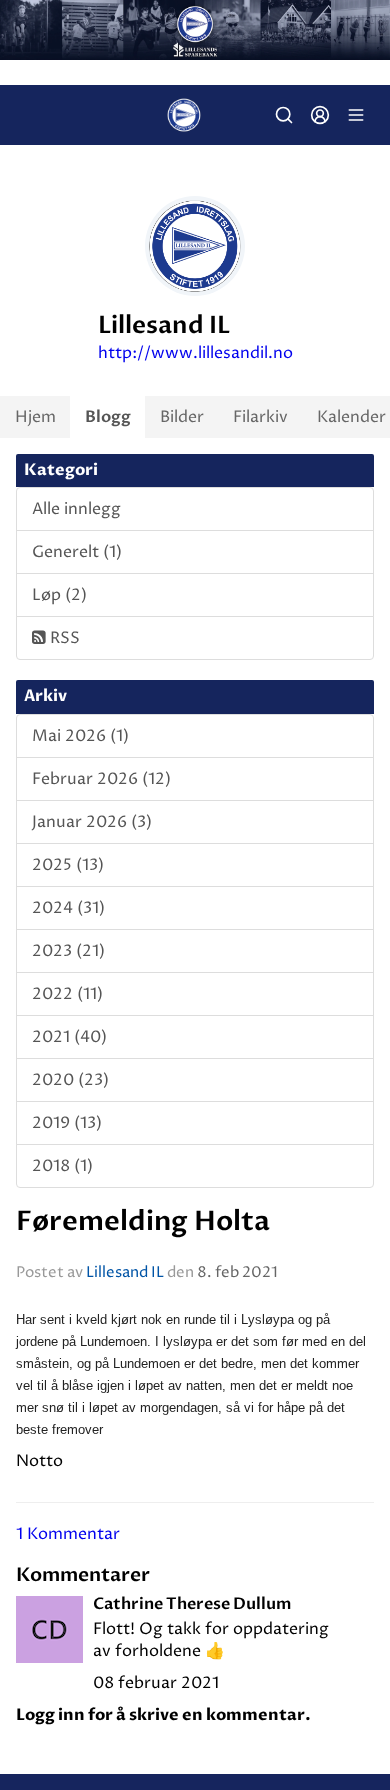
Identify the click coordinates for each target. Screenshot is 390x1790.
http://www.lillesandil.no (195, 353)
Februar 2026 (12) (101, 779)
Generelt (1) (77, 552)
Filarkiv (260, 417)
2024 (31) (68, 908)
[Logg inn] (320, 115)
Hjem (35, 417)
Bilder (182, 417)
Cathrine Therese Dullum (192, 1604)
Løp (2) (59, 595)
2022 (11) (67, 994)
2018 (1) (62, 1166)
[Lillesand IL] (195, 30)
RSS (63, 638)
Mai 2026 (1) (80, 736)
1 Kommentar (68, 1534)
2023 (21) (68, 951)
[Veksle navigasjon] (356, 115)
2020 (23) (70, 1080)
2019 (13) (67, 1123)
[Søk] (284, 115)
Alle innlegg (76, 509)
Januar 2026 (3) (92, 822)
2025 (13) (68, 865)
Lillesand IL (125, 1272)
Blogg (108, 417)
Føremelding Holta (143, 1222)
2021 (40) (69, 1037)
